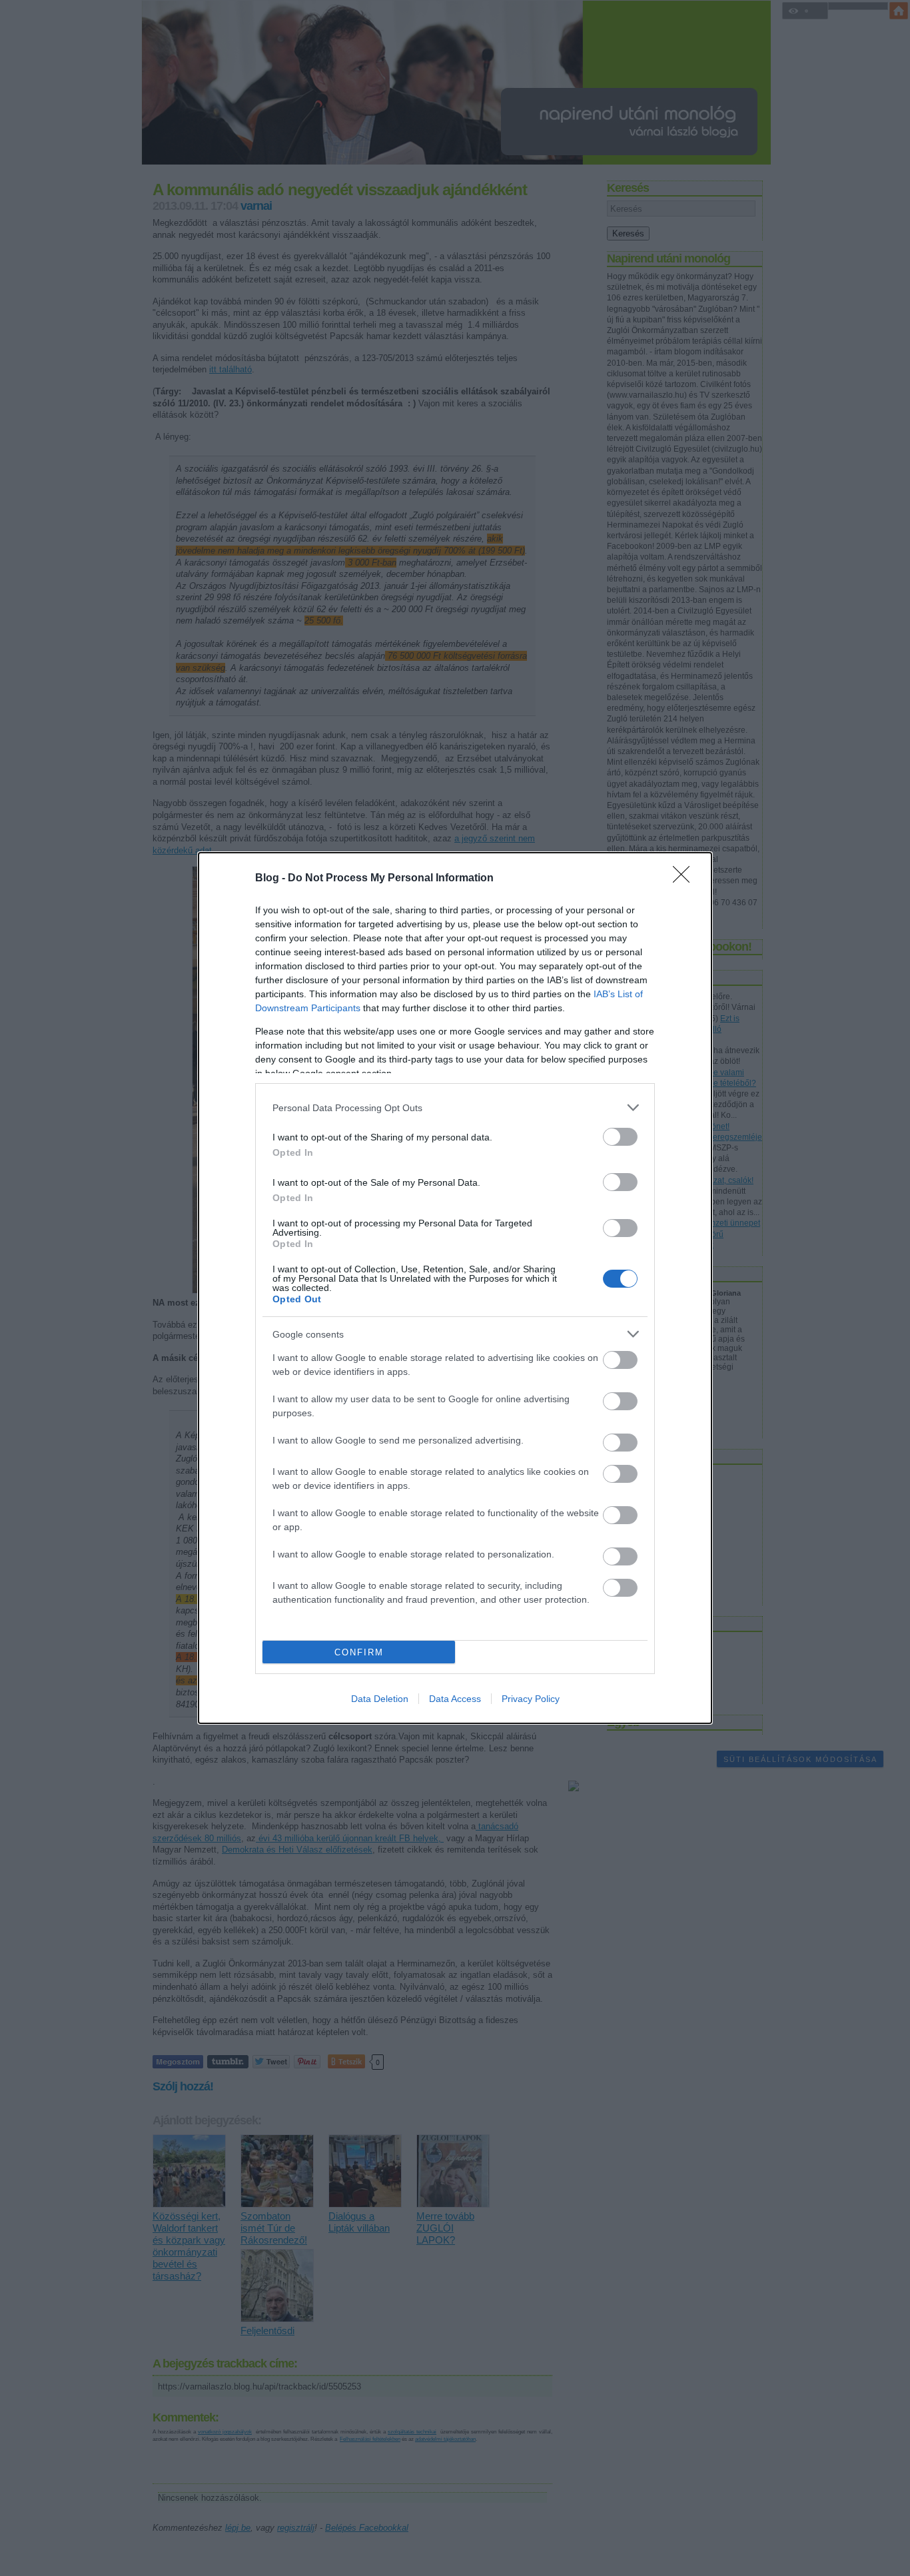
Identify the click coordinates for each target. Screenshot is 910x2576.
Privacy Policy (531, 1699)
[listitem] (455, 1107)
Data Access (455, 1699)
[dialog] (455, 1288)
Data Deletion (380, 1699)
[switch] (620, 1137)
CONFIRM (359, 1652)
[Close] (685, 879)
